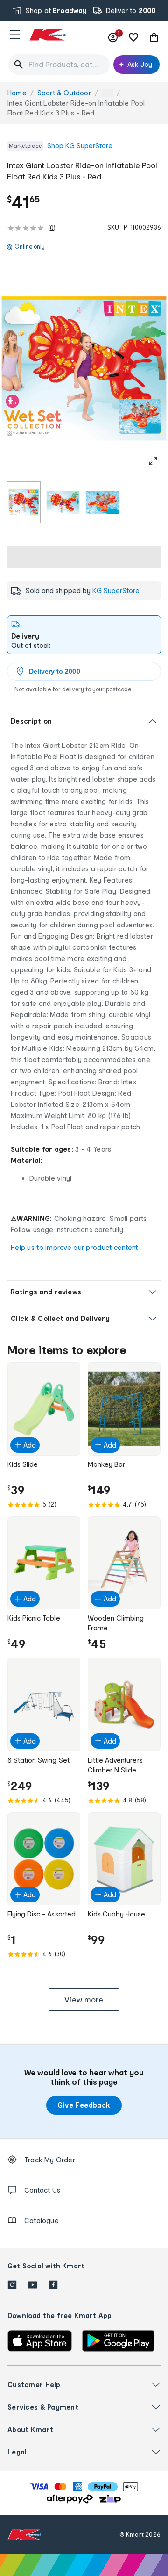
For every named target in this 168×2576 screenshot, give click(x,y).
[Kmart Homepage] (48, 35)
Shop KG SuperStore (80, 146)
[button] (15, 35)
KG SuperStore (116, 591)
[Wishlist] (133, 37)
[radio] (24, 502)
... (107, 93)
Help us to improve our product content (74, 1247)
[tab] (84, 635)
